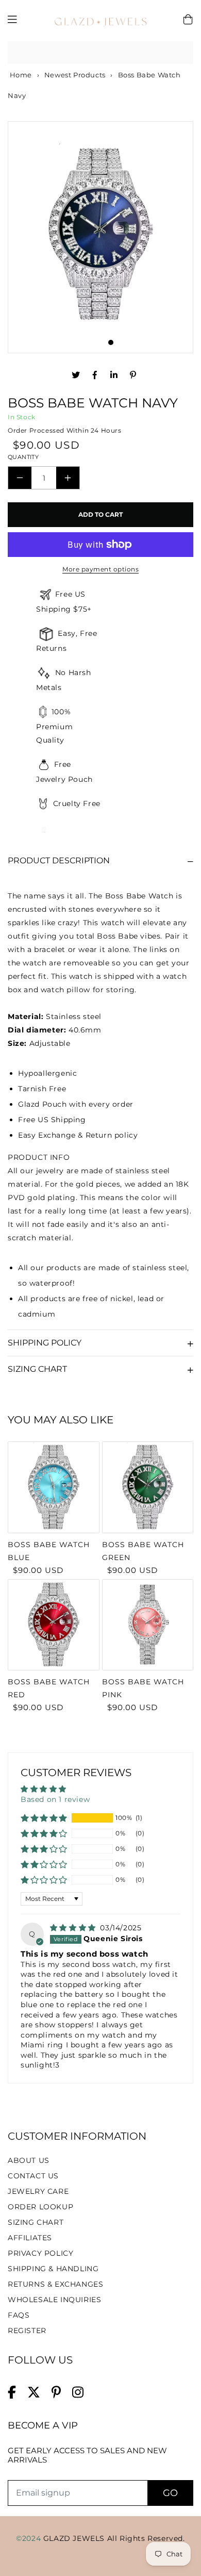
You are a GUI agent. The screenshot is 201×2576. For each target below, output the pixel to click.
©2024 (30, 2538)
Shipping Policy (45, 1343)
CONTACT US (33, 2176)
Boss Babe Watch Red (49, 1688)
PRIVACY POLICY (40, 2253)
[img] (74, 1928)
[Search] (182, 53)
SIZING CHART (36, 2222)
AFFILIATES (30, 2238)
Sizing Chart (37, 1369)
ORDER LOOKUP (40, 2207)
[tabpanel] (100, 235)
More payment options (100, 569)
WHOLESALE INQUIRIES (54, 2300)
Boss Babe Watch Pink (143, 1688)
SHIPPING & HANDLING (53, 2269)
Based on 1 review (55, 1799)
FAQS (19, 2315)
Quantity (23, 457)
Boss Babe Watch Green (143, 1551)
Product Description (59, 860)
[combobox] (100, 53)
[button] (44, 1818)
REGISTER (27, 2331)
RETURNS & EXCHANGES (55, 2284)
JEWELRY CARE (38, 2191)
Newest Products (75, 75)
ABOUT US (29, 2160)
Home (20, 75)
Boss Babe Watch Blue (49, 1551)
